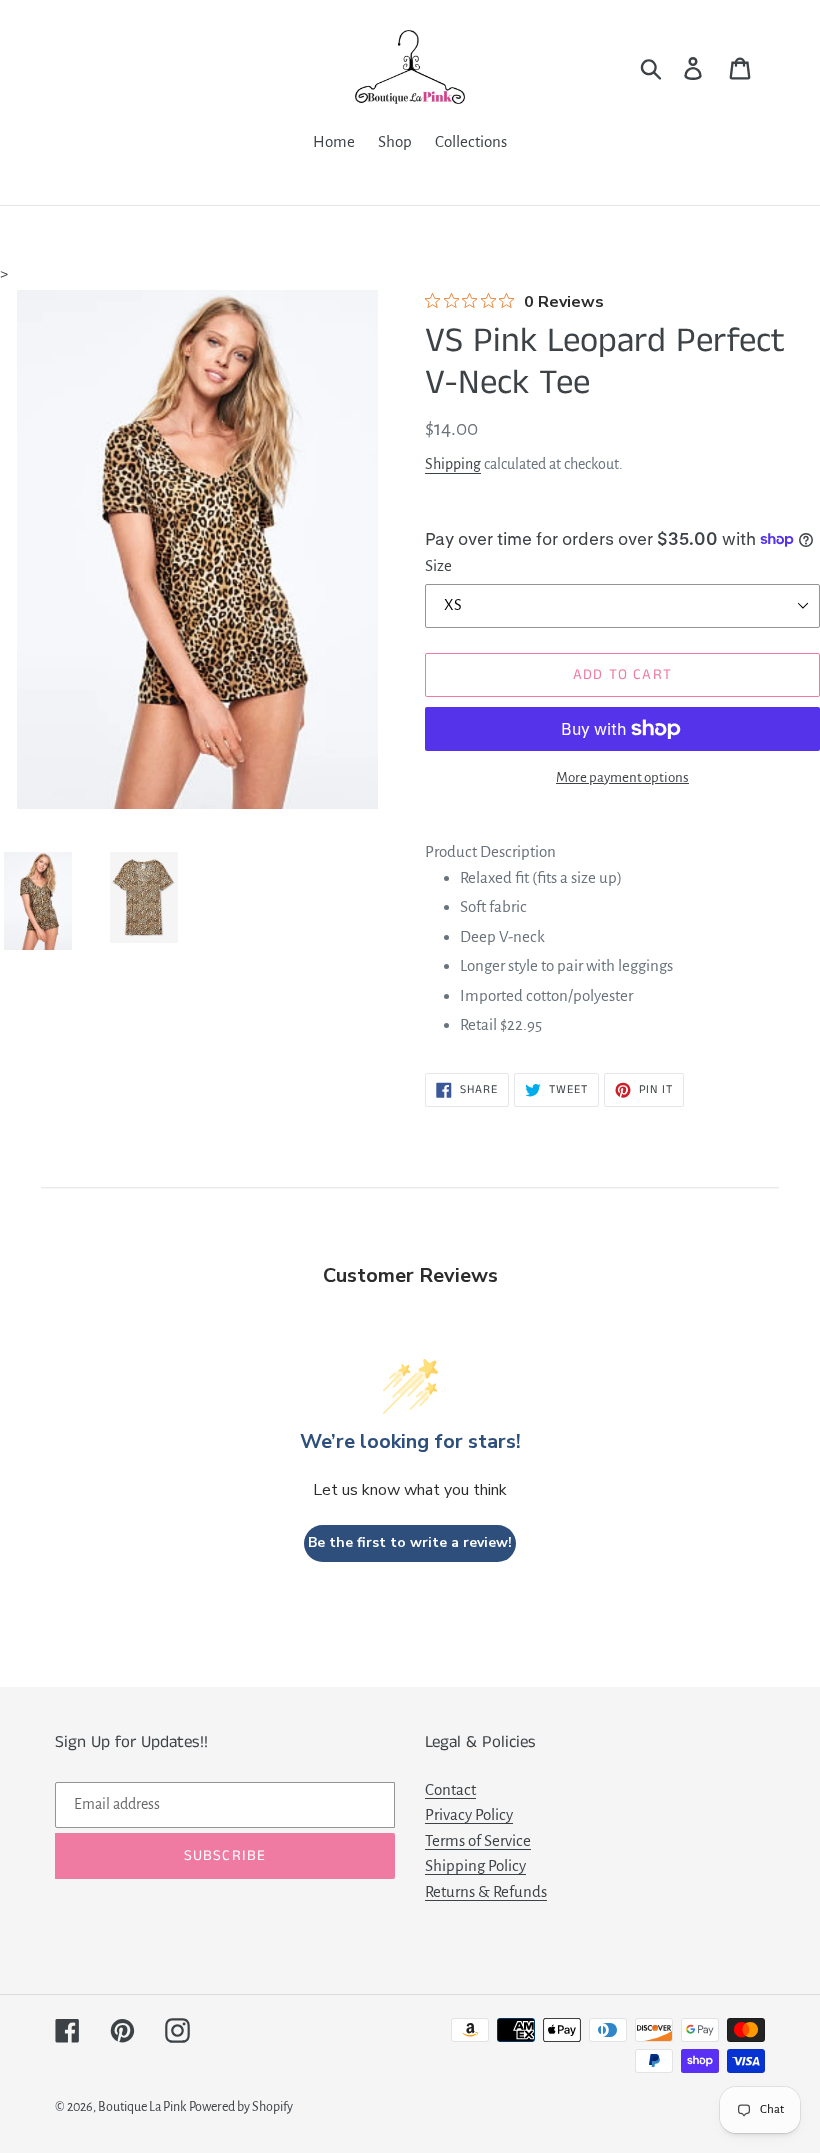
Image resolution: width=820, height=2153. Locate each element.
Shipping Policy (475, 1865)
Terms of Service (478, 1840)
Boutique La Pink (142, 2107)
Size (438, 565)
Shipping (453, 464)
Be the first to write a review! (410, 1542)
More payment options (622, 777)
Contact (450, 1789)
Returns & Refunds (486, 1891)
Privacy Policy (469, 1814)
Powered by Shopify (241, 2107)
